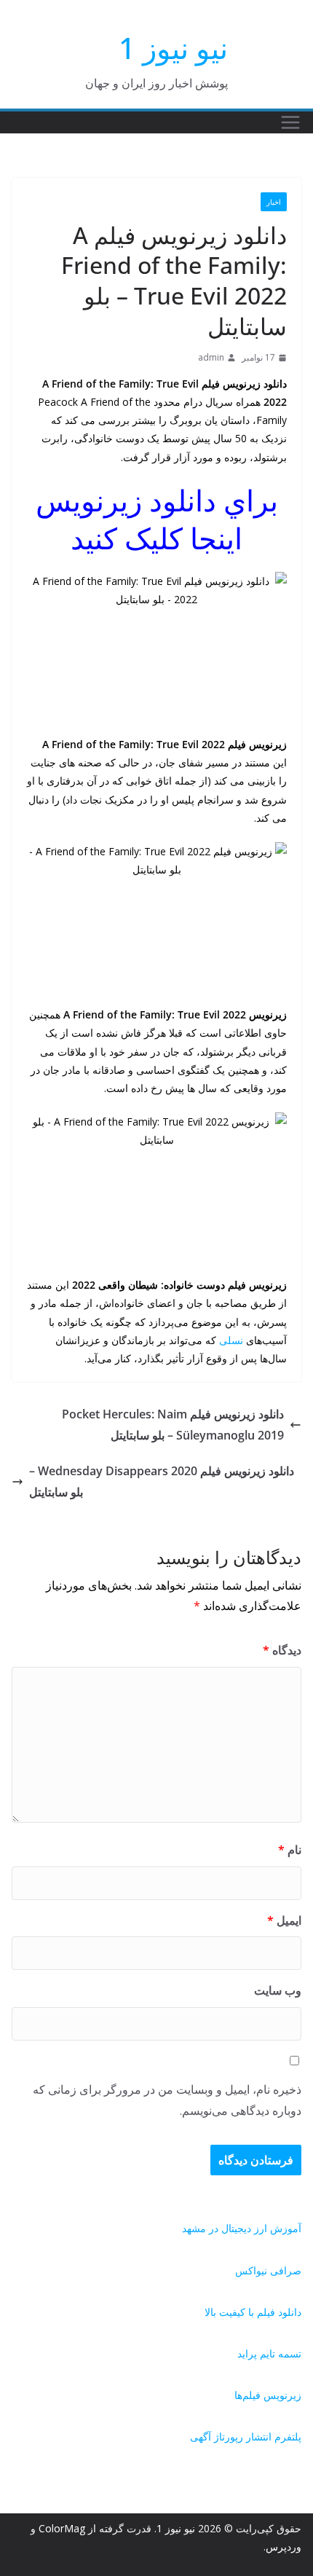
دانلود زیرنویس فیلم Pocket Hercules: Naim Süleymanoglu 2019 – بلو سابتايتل (173, 1425)
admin (211, 357)
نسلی (231, 1340)
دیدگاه (282, 1650)
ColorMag (62, 2528)
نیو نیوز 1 (173, 48)
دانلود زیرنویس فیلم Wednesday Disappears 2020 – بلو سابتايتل (162, 1481)
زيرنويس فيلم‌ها (268, 2395)
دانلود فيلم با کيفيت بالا (253, 2312)
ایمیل (284, 1920)
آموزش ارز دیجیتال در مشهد (242, 2228)
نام (290, 1850)
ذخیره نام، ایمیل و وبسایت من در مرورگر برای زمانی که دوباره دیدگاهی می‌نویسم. (167, 2100)
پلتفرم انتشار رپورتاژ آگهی (246, 2436)
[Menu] (290, 122)
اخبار (274, 202)
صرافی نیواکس (268, 2270)
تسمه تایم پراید (269, 2353)
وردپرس (284, 2546)
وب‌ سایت (278, 1990)
